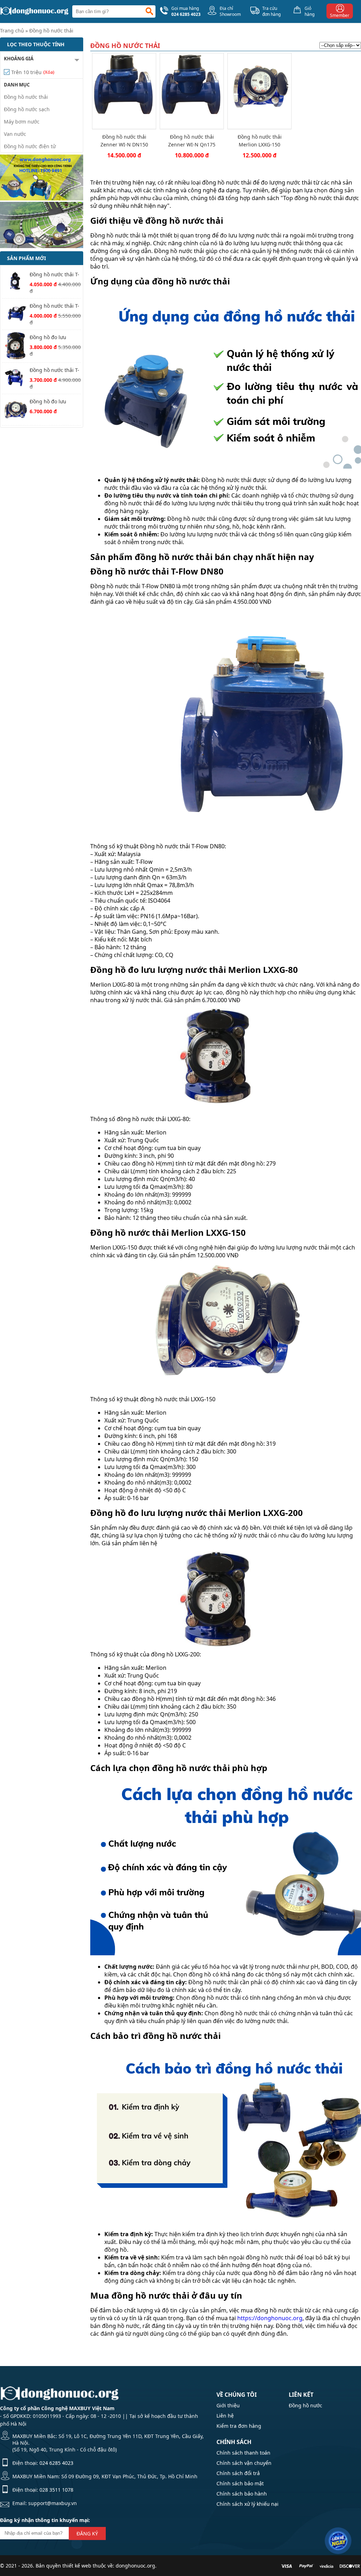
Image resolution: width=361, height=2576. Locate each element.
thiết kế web (77, 2566)
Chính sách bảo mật (240, 2483)
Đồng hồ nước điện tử (30, 146)
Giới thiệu (228, 2405)
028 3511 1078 (56, 2490)
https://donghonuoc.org (270, 2318)
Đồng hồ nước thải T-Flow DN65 (54, 371)
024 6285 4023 (56, 2463)
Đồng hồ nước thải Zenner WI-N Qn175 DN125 (192, 141)
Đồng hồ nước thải (51, 31)
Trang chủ (12, 31)
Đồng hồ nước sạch (27, 109)
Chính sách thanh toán (243, 2453)
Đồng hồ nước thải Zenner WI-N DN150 (124, 141)
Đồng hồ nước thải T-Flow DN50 (54, 275)
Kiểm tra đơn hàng (239, 2426)
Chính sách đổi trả (238, 2473)
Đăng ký (87, 2533)
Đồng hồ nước (305, 2405)
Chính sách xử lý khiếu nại (247, 2504)
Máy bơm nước (22, 122)
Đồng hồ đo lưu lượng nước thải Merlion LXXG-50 (49, 338)
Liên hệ (225, 2416)
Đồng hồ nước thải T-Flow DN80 (54, 306)
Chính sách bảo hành (242, 2494)
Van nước (15, 134)
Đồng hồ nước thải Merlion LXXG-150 (260, 141)
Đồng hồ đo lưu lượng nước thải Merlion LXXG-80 (49, 402)
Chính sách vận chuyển (244, 2463)
